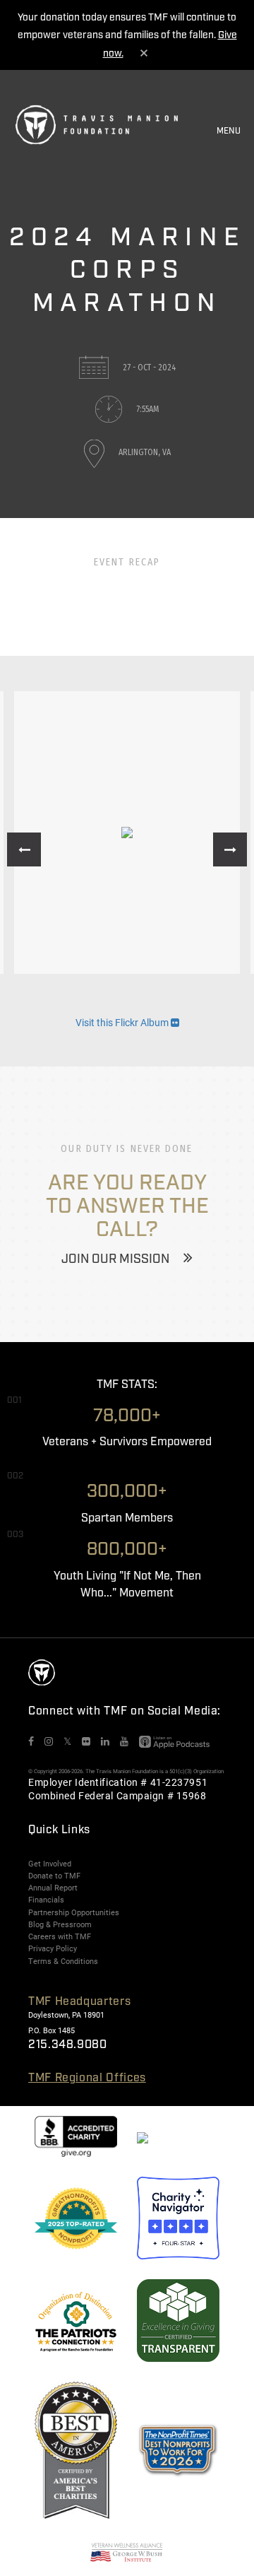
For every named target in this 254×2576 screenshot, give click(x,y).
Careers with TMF (60, 1936)
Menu (229, 131)
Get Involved (50, 1864)
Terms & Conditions (63, 1961)
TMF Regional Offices (87, 2078)
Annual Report (53, 1888)
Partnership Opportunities (74, 1912)
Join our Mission (115, 1259)
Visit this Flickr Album (123, 1022)
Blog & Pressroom (60, 1924)
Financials (46, 1900)
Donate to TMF (54, 1876)
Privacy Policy (53, 1948)
